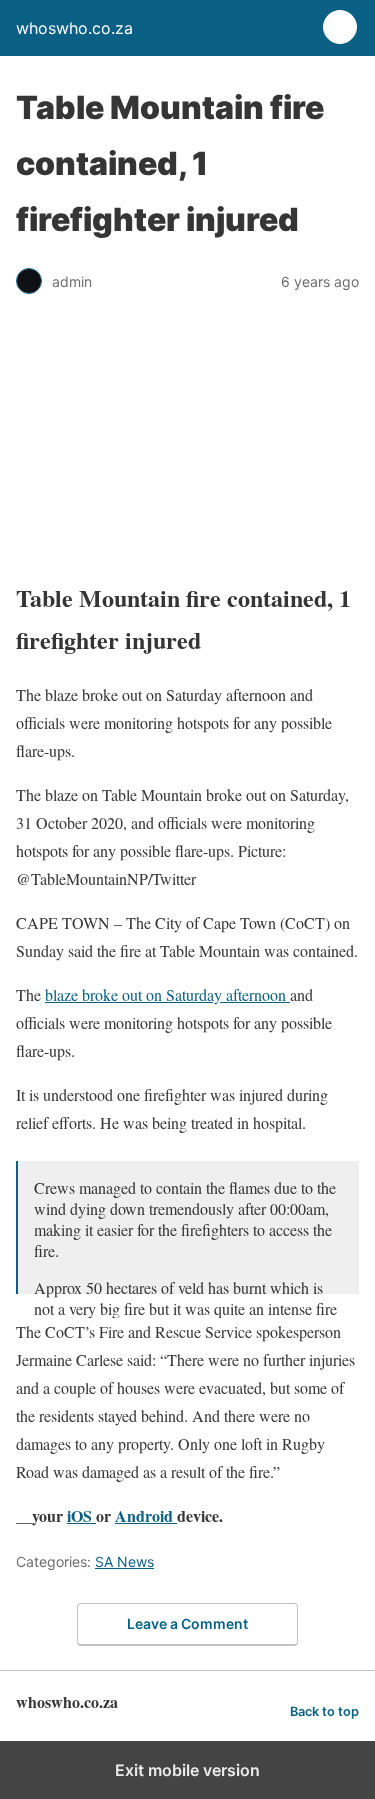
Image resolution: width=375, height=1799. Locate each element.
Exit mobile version (187, 1770)
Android (146, 1515)
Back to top (324, 1711)
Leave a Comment (187, 1623)
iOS (81, 1515)
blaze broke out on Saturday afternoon (167, 994)
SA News (124, 1561)
